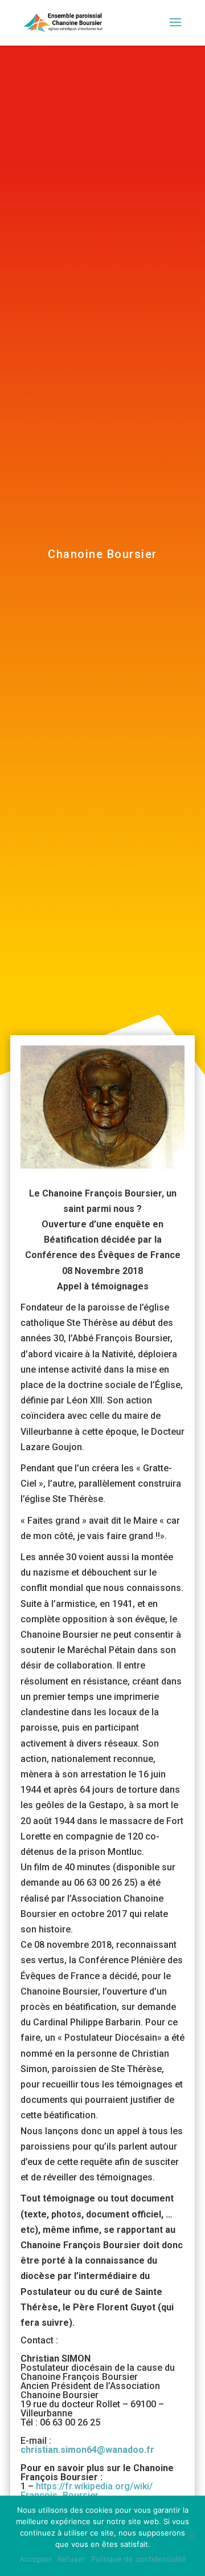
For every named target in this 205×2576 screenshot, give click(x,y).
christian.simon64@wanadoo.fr (87, 2450)
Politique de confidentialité (139, 2559)
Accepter (36, 2559)
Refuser (71, 2559)
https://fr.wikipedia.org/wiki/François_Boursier (87, 2491)
